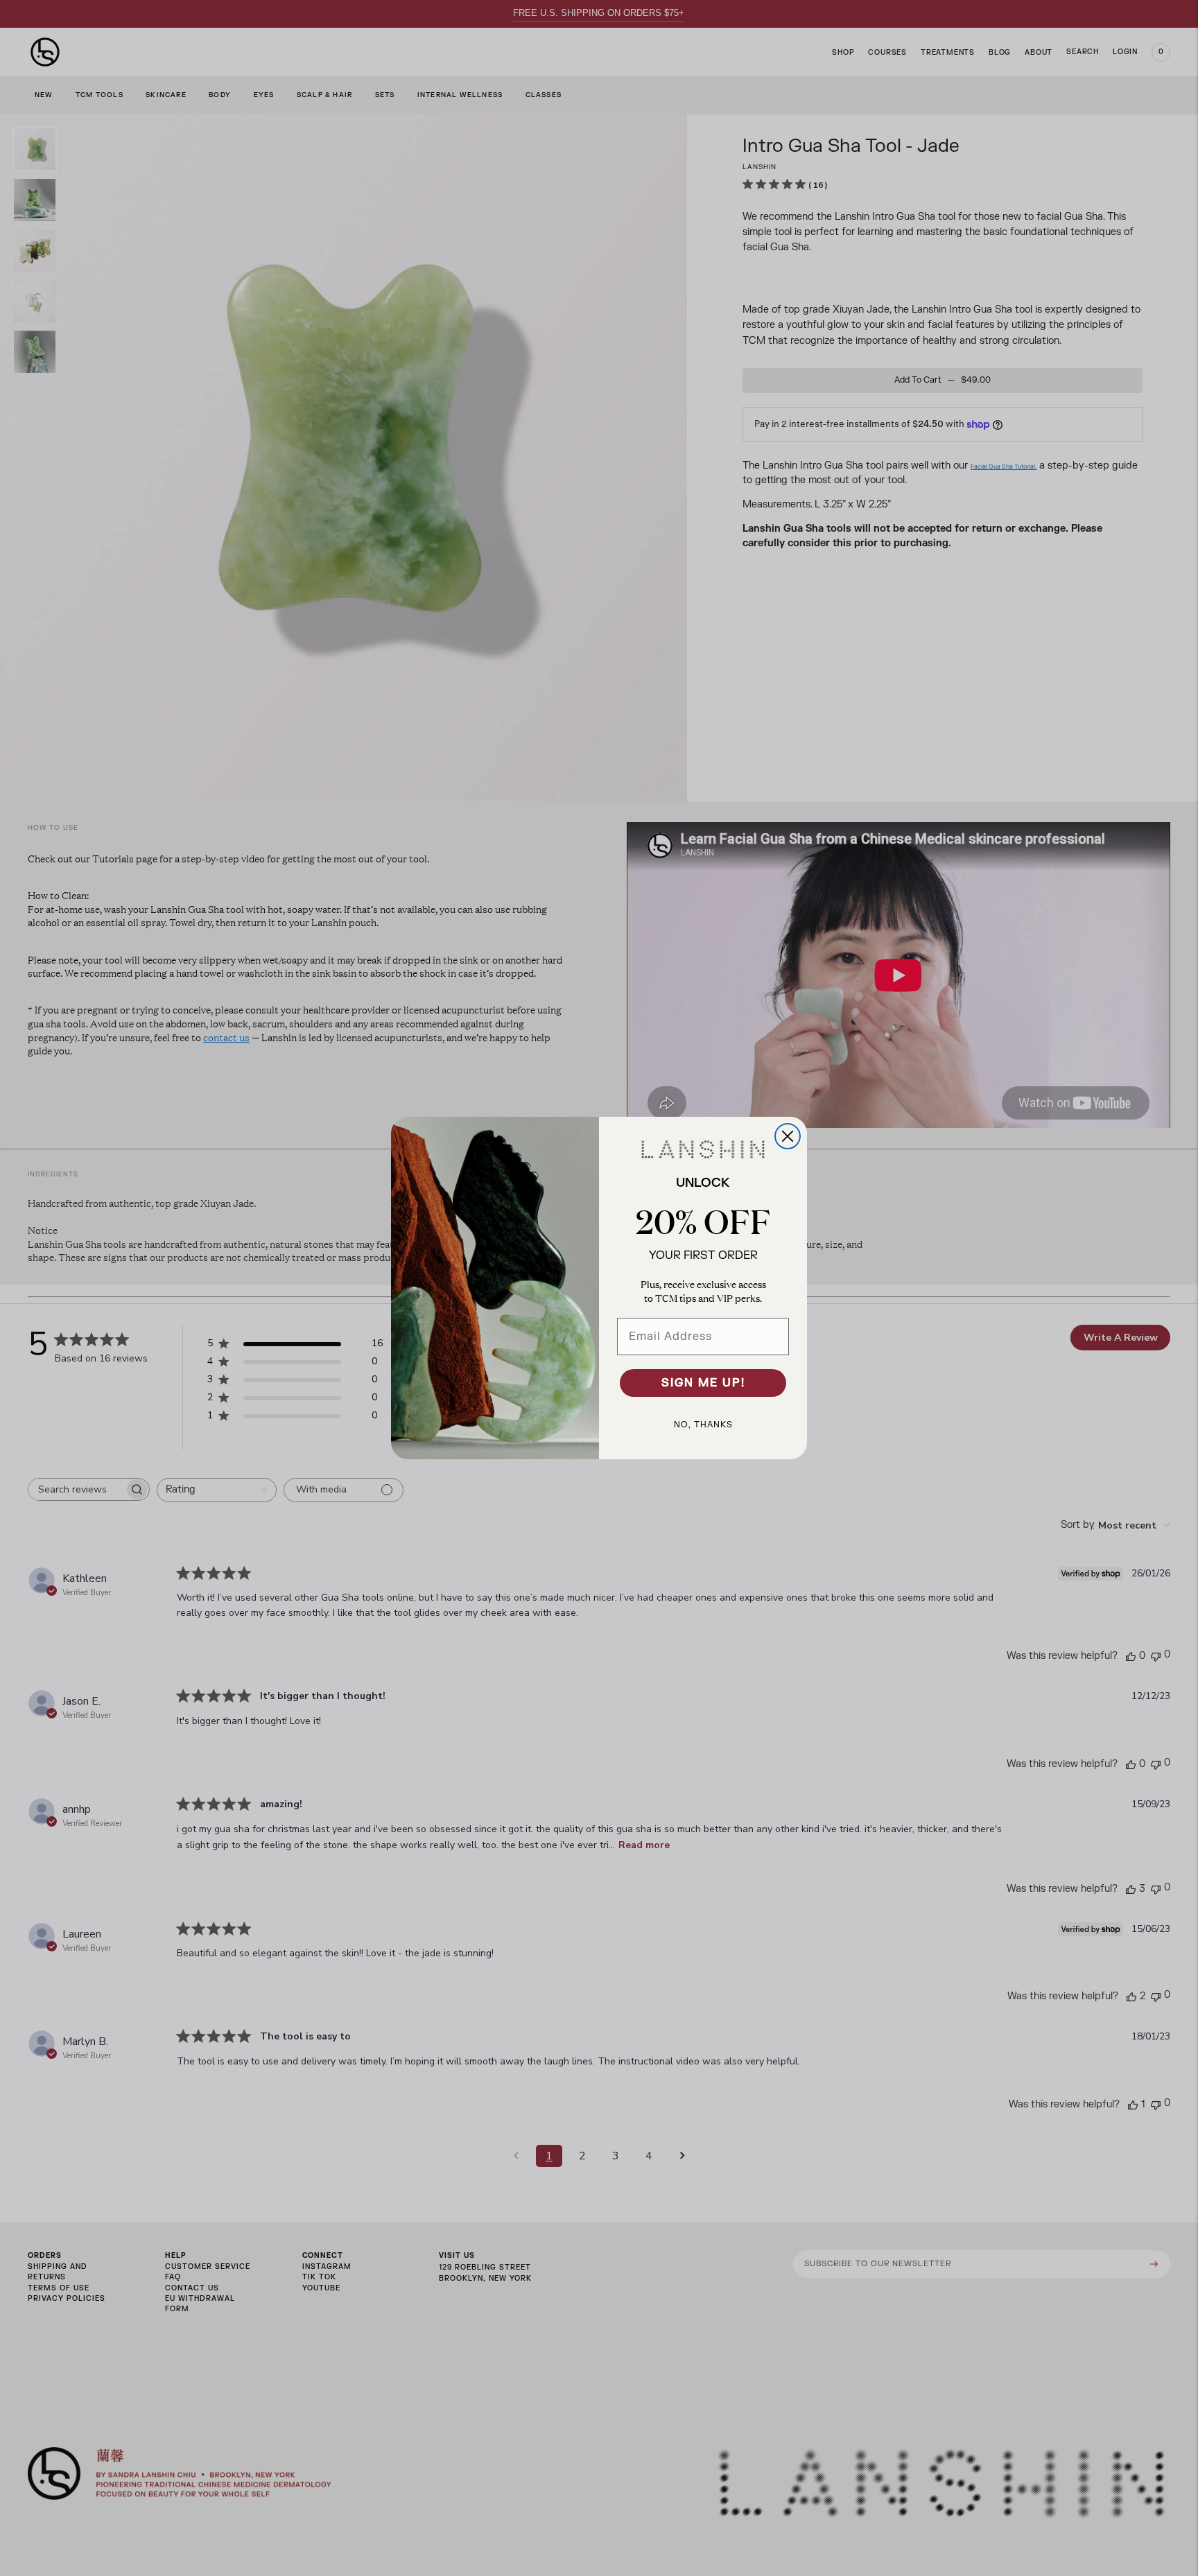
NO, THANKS (703, 1425)
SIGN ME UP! (703, 1383)
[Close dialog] (788, 1136)
